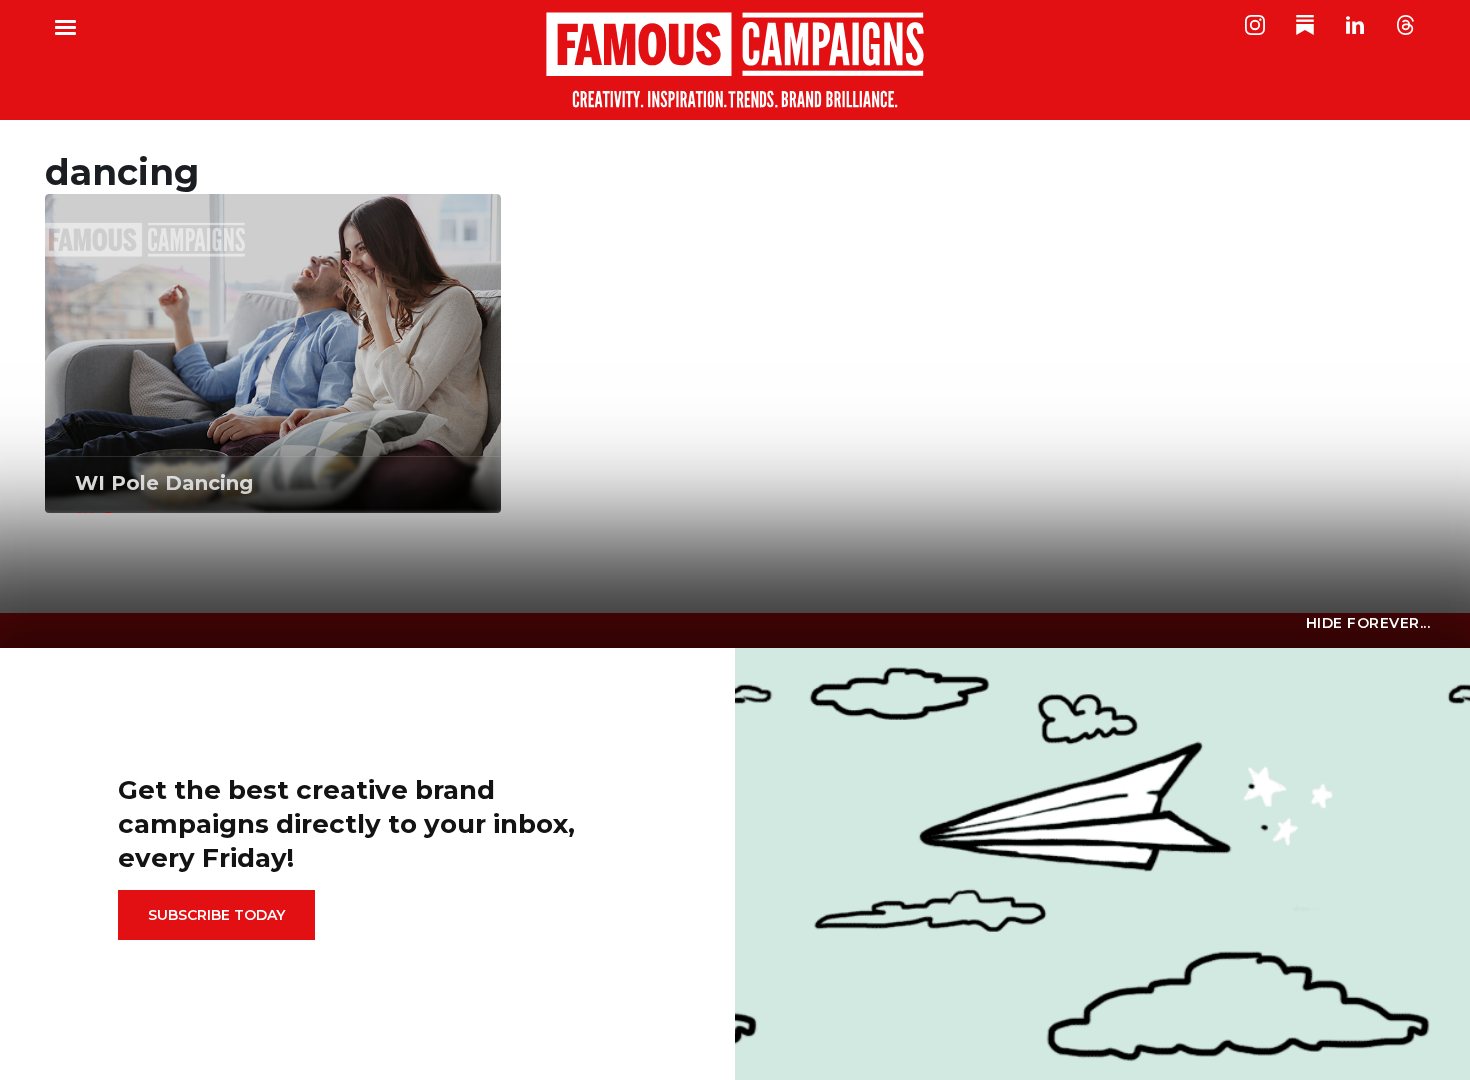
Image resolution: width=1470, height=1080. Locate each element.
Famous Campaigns (735, 60)
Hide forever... (1368, 623)
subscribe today (216, 915)
